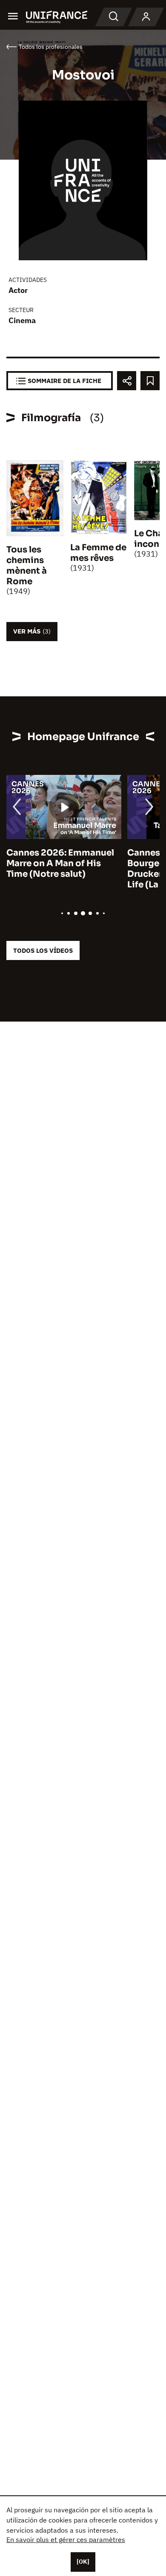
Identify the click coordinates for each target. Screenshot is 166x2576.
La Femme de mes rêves (98, 553)
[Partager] (127, 381)
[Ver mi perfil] (146, 17)
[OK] (83, 2562)
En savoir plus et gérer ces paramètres (66, 2539)
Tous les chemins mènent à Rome (27, 566)
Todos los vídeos (43, 950)
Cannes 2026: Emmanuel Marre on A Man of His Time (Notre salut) (60, 863)
